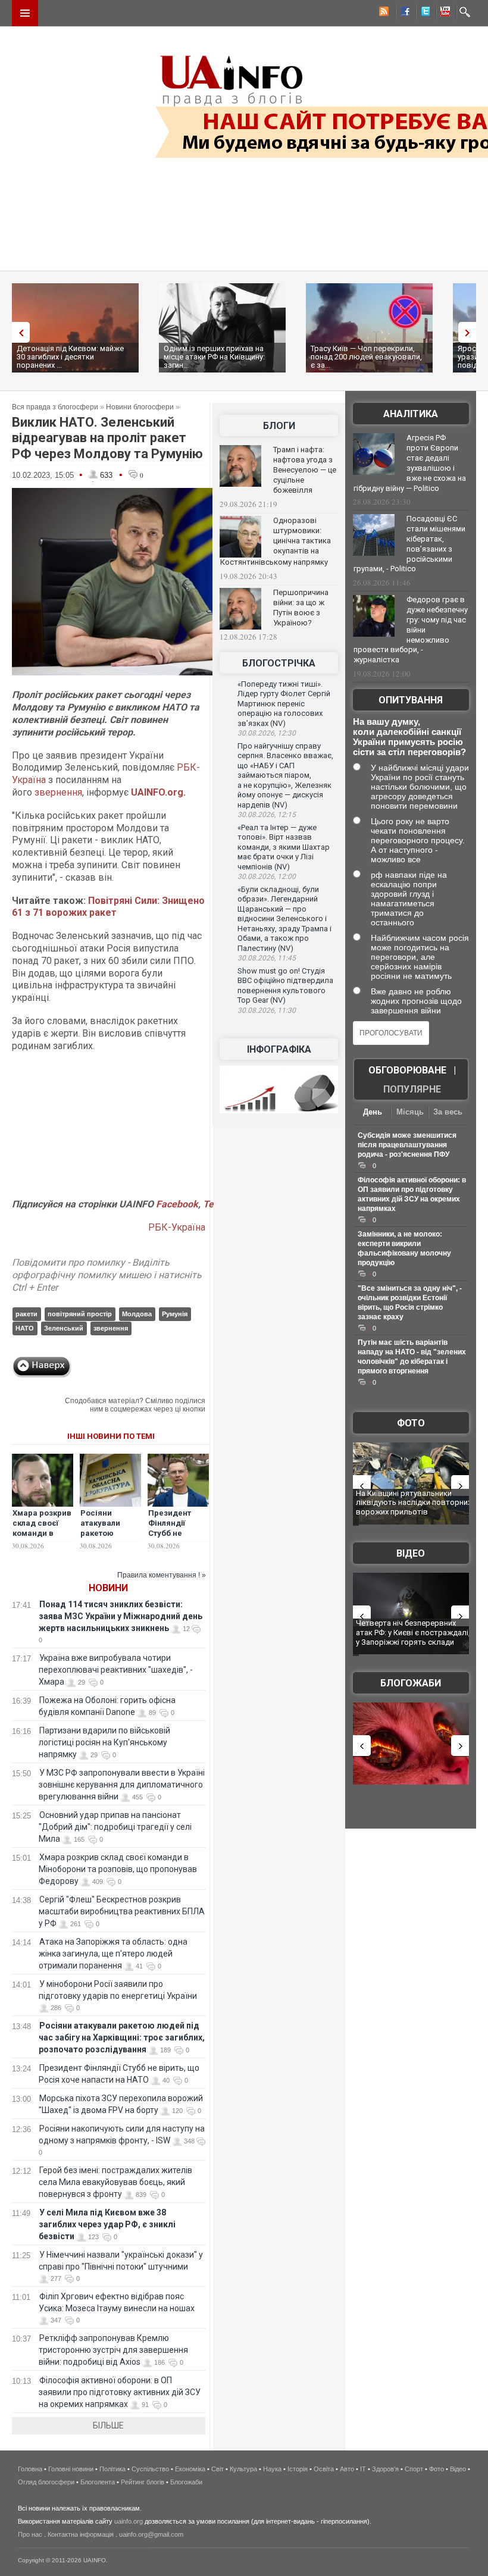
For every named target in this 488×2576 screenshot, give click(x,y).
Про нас (30, 2534)
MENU (25, 13)
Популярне (412, 1089)
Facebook (177, 1204)
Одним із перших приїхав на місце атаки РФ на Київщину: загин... (214, 357)
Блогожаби (411, 1683)
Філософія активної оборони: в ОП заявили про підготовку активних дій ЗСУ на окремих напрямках (120, 2392)
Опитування (411, 700)
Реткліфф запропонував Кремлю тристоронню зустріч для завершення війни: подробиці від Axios (113, 2350)
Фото (411, 1423)
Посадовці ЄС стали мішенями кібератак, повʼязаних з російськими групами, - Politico (409, 544)
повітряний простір (80, 1314)
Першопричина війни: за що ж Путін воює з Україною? (301, 608)
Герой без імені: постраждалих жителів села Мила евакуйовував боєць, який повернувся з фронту (115, 2182)
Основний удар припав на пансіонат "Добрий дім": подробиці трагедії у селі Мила (115, 1827)
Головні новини (71, 2469)
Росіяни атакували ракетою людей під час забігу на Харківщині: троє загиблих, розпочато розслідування (122, 2037)
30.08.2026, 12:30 (267, 733)
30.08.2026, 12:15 (267, 815)
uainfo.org (129, 2521)
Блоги (279, 426)
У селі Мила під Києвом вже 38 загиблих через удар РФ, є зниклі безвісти (107, 2224)
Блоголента (98, 2482)
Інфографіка (279, 1049)
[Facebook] (403, 13)
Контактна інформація (81, 2534)
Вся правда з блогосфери (55, 407)
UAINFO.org (157, 792)
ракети (26, 1314)
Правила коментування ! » (162, 1575)
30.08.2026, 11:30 (267, 1010)
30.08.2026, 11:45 (267, 958)
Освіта (324, 2469)
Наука (272, 2469)
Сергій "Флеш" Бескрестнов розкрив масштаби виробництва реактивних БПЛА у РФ (122, 1911)
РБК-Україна (177, 1227)
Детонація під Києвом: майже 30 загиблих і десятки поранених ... (70, 357)
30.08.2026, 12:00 (267, 877)
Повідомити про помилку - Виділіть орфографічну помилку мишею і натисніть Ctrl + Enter (107, 1275)
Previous (18, 332)
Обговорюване (407, 1070)
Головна (30, 2469)
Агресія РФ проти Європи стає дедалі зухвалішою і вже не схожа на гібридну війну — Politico (410, 463)
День (373, 1112)
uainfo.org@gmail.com (151, 2534)
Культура (243, 2469)
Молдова (137, 1314)
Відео (411, 1553)
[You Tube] (443, 13)
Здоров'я (385, 2469)
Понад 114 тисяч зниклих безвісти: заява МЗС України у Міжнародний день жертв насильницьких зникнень (121, 1616)
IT (363, 2469)
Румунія (175, 1314)
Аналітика (411, 414)
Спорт (414, 2469)
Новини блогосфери (140, 407)
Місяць (410, 1112)
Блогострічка (279, 663)
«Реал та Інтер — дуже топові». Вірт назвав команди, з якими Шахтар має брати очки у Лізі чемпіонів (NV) (284, 847)
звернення (58, 792)
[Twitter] (423, 13)
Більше (108, 2425)
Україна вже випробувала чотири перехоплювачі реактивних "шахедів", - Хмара (116, 1670)
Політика (112, 2469)
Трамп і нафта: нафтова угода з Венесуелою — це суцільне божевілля (305, 470)
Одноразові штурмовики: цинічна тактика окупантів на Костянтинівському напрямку (276, 541)
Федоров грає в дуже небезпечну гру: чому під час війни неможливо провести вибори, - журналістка (411, 630)
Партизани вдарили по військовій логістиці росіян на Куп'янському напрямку (104, 1742)
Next (470, 332)
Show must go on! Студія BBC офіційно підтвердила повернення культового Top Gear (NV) (285, 986)
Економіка (190, 2469)
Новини (108, 1588)
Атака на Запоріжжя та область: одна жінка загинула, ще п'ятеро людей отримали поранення (113, 1954)
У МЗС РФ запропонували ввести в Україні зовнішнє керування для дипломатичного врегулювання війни (122, 1785)
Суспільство (150, 2469)
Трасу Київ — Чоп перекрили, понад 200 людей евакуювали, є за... (366, 357)
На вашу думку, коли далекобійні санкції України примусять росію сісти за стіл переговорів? (409, 737)
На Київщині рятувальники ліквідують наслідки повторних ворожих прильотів (414, 1503)
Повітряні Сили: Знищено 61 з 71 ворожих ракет (108, 907)
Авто (347, 2469)
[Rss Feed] (383, 13)
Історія (298, 2469)
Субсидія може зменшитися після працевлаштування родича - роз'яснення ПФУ (407, 1145)
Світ (218, 2469)
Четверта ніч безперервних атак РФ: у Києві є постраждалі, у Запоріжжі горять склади (413, 1632)
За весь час (448, 1113)
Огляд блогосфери (46, 2482)
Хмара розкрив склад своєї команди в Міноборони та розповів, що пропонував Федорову (118, 1869)
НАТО (25, 1328)
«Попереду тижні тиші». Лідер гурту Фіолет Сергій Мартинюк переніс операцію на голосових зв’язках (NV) (284, 704)
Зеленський (64, 1328)
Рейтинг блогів (143, 2482)
